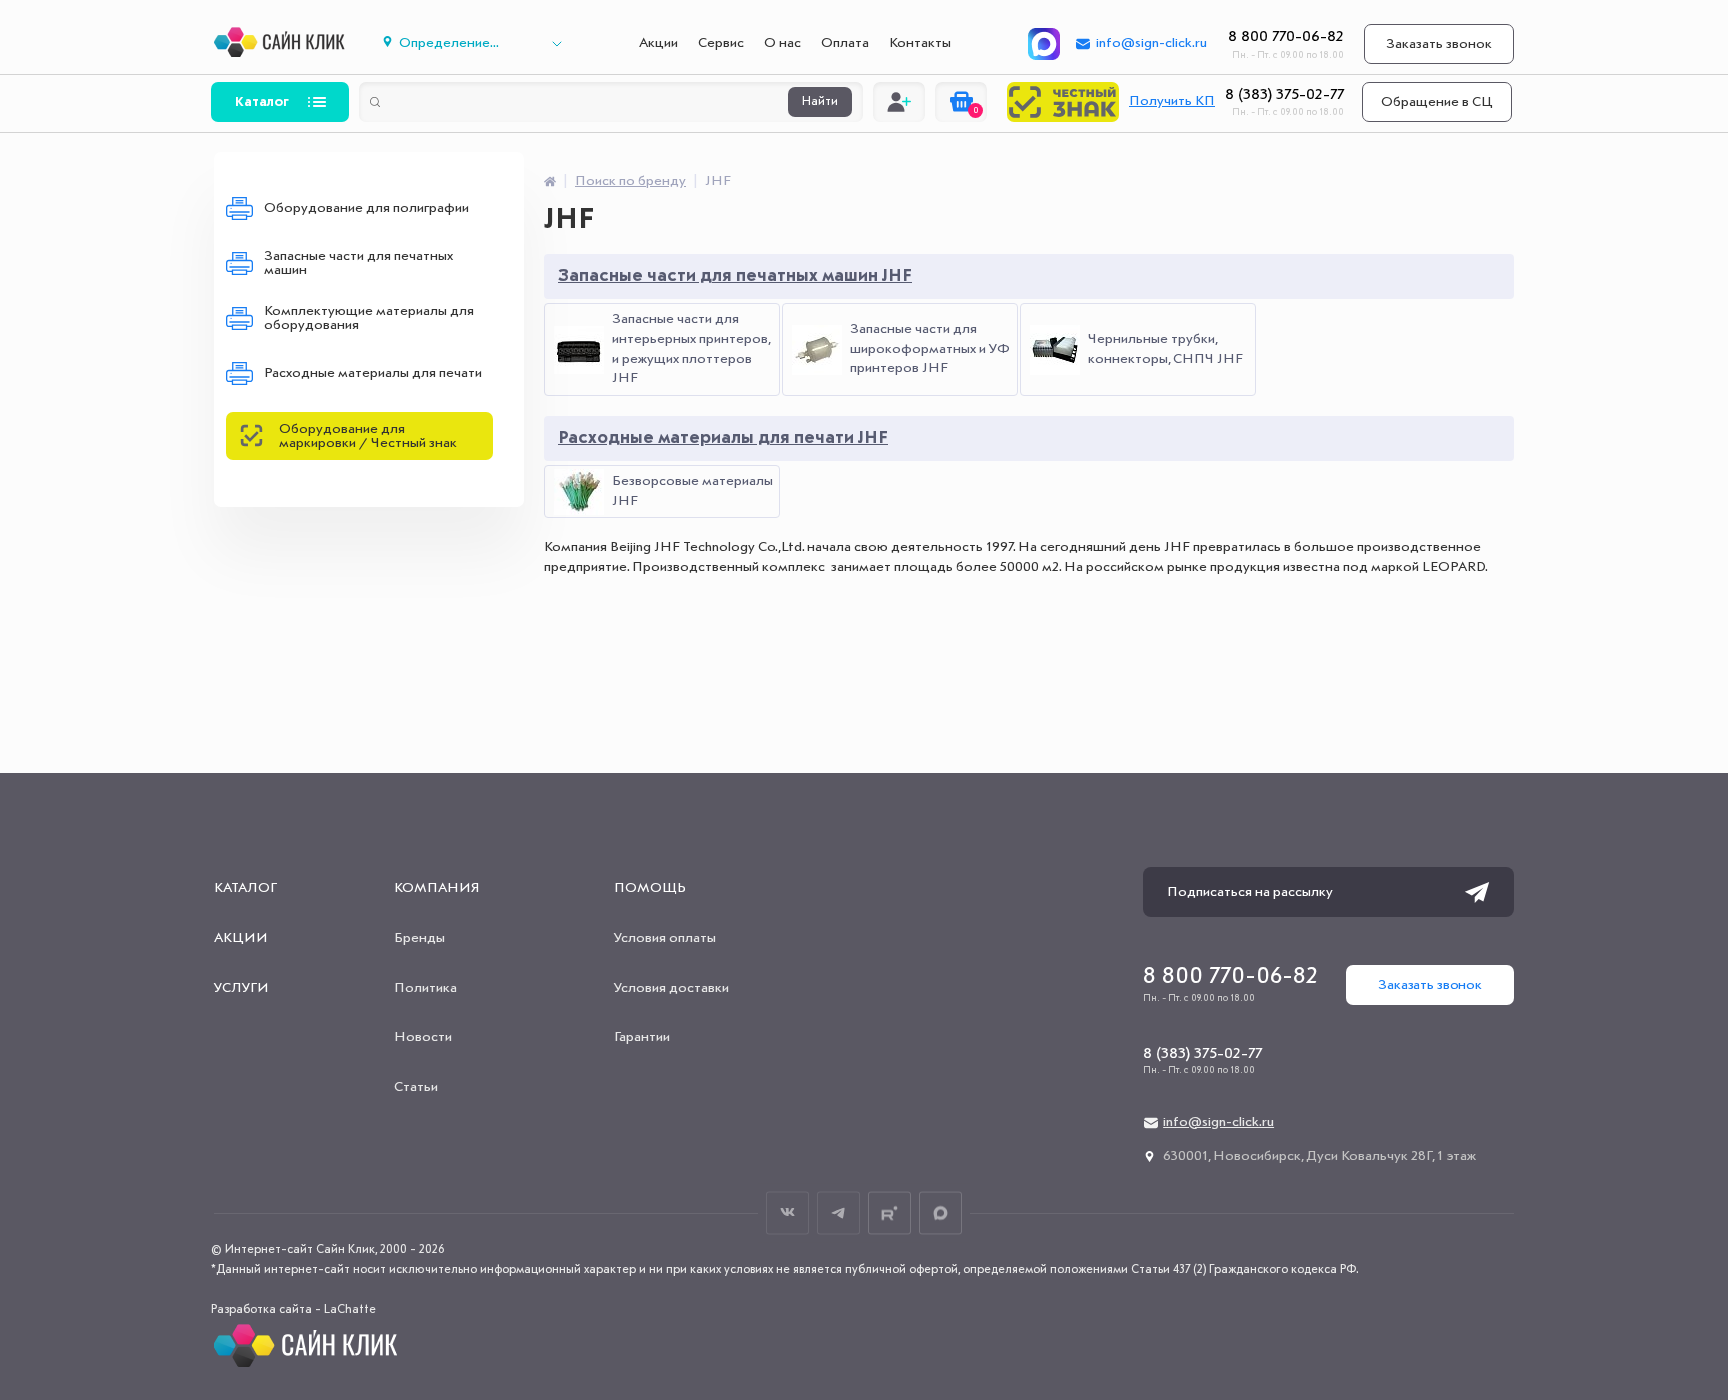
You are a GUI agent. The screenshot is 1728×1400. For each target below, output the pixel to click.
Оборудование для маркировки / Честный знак (368, 436)
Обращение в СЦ (1437, 102)
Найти (820, 102)
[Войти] (899, 102)
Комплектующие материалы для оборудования (369, 318)
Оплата (845, 43)
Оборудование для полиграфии (366, 208)
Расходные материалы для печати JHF (723, 438)
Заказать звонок (1439, 44)
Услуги (241, 988)
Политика (425, 988)
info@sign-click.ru (1151, 43)
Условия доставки (671, 988)
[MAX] (1044, 44)
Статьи (416, 1087)
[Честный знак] (1063, 102)
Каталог (262, 102)
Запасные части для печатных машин (358, 263)
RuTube (889, 1212)
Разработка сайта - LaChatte (293, 1310)
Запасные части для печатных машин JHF (735, 276)
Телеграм (838, 1212)
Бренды (419, 938)
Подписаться (1477, 892)
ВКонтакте (787, 1212)
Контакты (920, 43)
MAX (940, 1212)
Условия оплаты (665, 938)
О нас (782, 43)
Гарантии (642, 1037)
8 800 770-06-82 (1286, 37)
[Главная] (550, 181)
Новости (423, 1037)
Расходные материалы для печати (373, 373)
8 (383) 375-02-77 (1284, 95)
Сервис (721, 43)
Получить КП (1172, 101)
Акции (658, 43)
